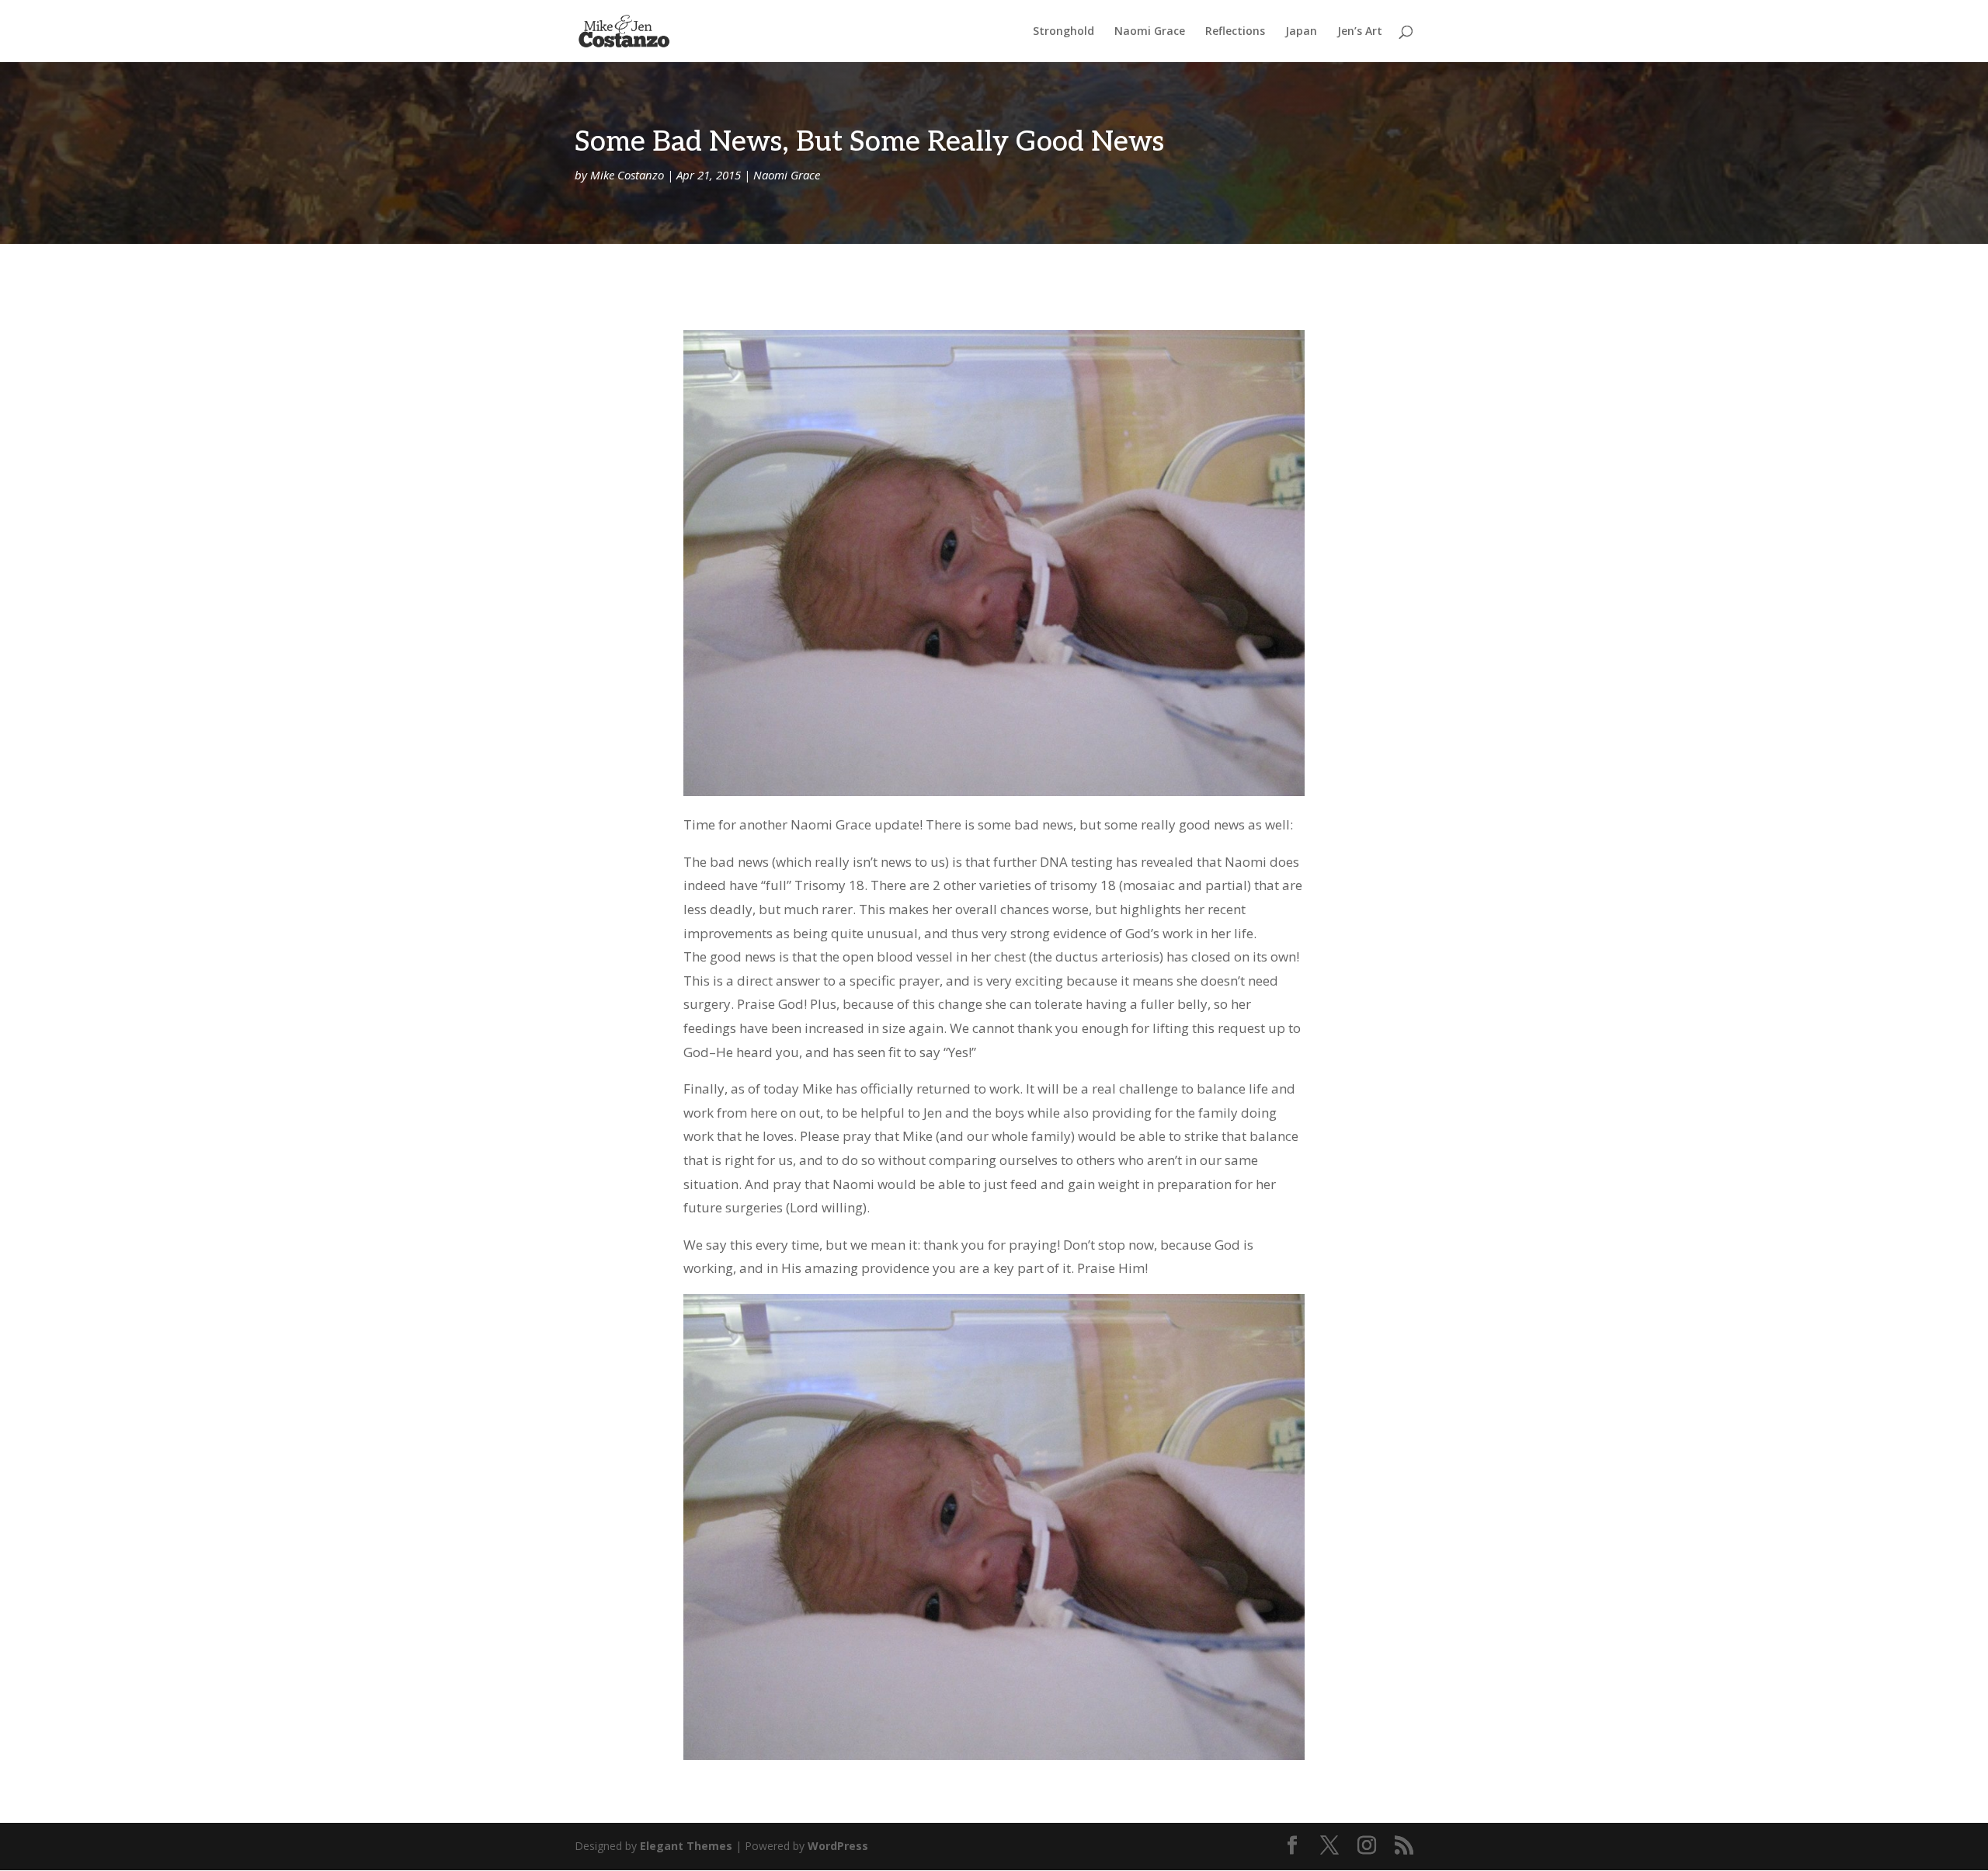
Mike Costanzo (627, 175)
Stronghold (1064, 32)
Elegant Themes (686, 1846)
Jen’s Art (1360, 32)
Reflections (1235, 32)
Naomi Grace (1150, 32)
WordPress (838, 1846)
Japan (1301, 32)
